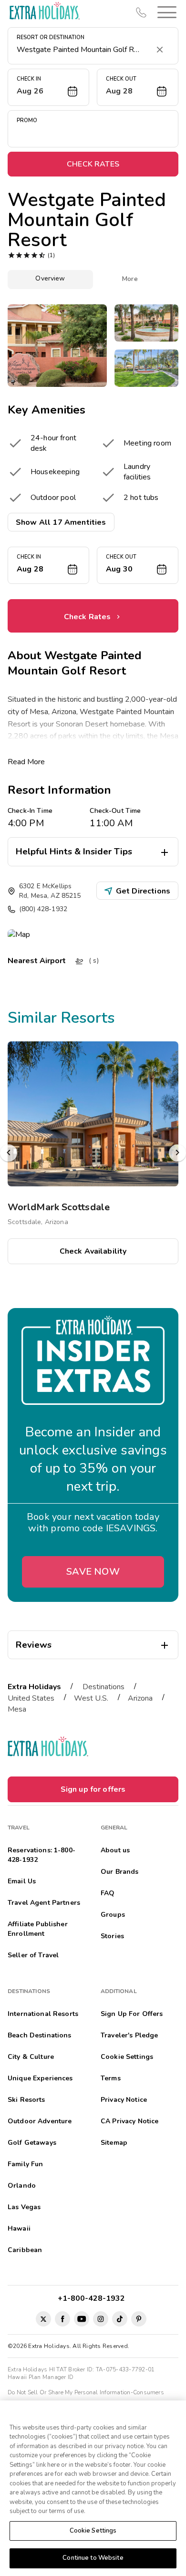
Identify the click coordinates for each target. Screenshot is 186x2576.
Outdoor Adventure (40, 2121)
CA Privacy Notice (129, 2121)
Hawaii (19, 2228)
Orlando (22, 2186)
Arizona (140, 1698)
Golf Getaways (32, 2143)
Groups (113, 1915)
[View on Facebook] (62, 2319)
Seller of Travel (33, 1955)
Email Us (22, 1881)
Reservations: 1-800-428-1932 (41, 1855)
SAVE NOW (93, 1572)
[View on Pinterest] (139, 2319)
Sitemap (114, 2143)
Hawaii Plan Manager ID (41, 2377)
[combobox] (83, 50)
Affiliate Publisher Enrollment (38, 1929)
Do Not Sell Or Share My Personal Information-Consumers (86, 2392)
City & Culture (31, 2057)
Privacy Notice (124, 2100)
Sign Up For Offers (132, 2014)
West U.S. (91, 1698)
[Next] (177, 1153)
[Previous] (9, 1153)
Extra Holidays (34, 1687)
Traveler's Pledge (129, 2035)
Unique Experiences (40, 2078)
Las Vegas (24, 2207)
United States (31, 1698)
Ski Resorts (26, 2100)
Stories (112, 1936)
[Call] (141, 12)
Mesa (17, 1709)
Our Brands (119, 1872)
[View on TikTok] (120, 2319)
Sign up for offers (93, 1789)
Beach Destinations (40, 2035)
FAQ (108, 1893)
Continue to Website (93, 2558)
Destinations (103, 1687)
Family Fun (25, 2164)
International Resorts (43, 2014)
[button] (165, 12)
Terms (111, 2078)
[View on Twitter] (43, 2319)
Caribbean (25, 2250)
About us (115, 1850)
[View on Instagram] (101, 2319)
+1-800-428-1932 (93, 2298)
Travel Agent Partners (44, 1903)
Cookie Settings (93, 2531)
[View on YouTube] (82, 2319)
